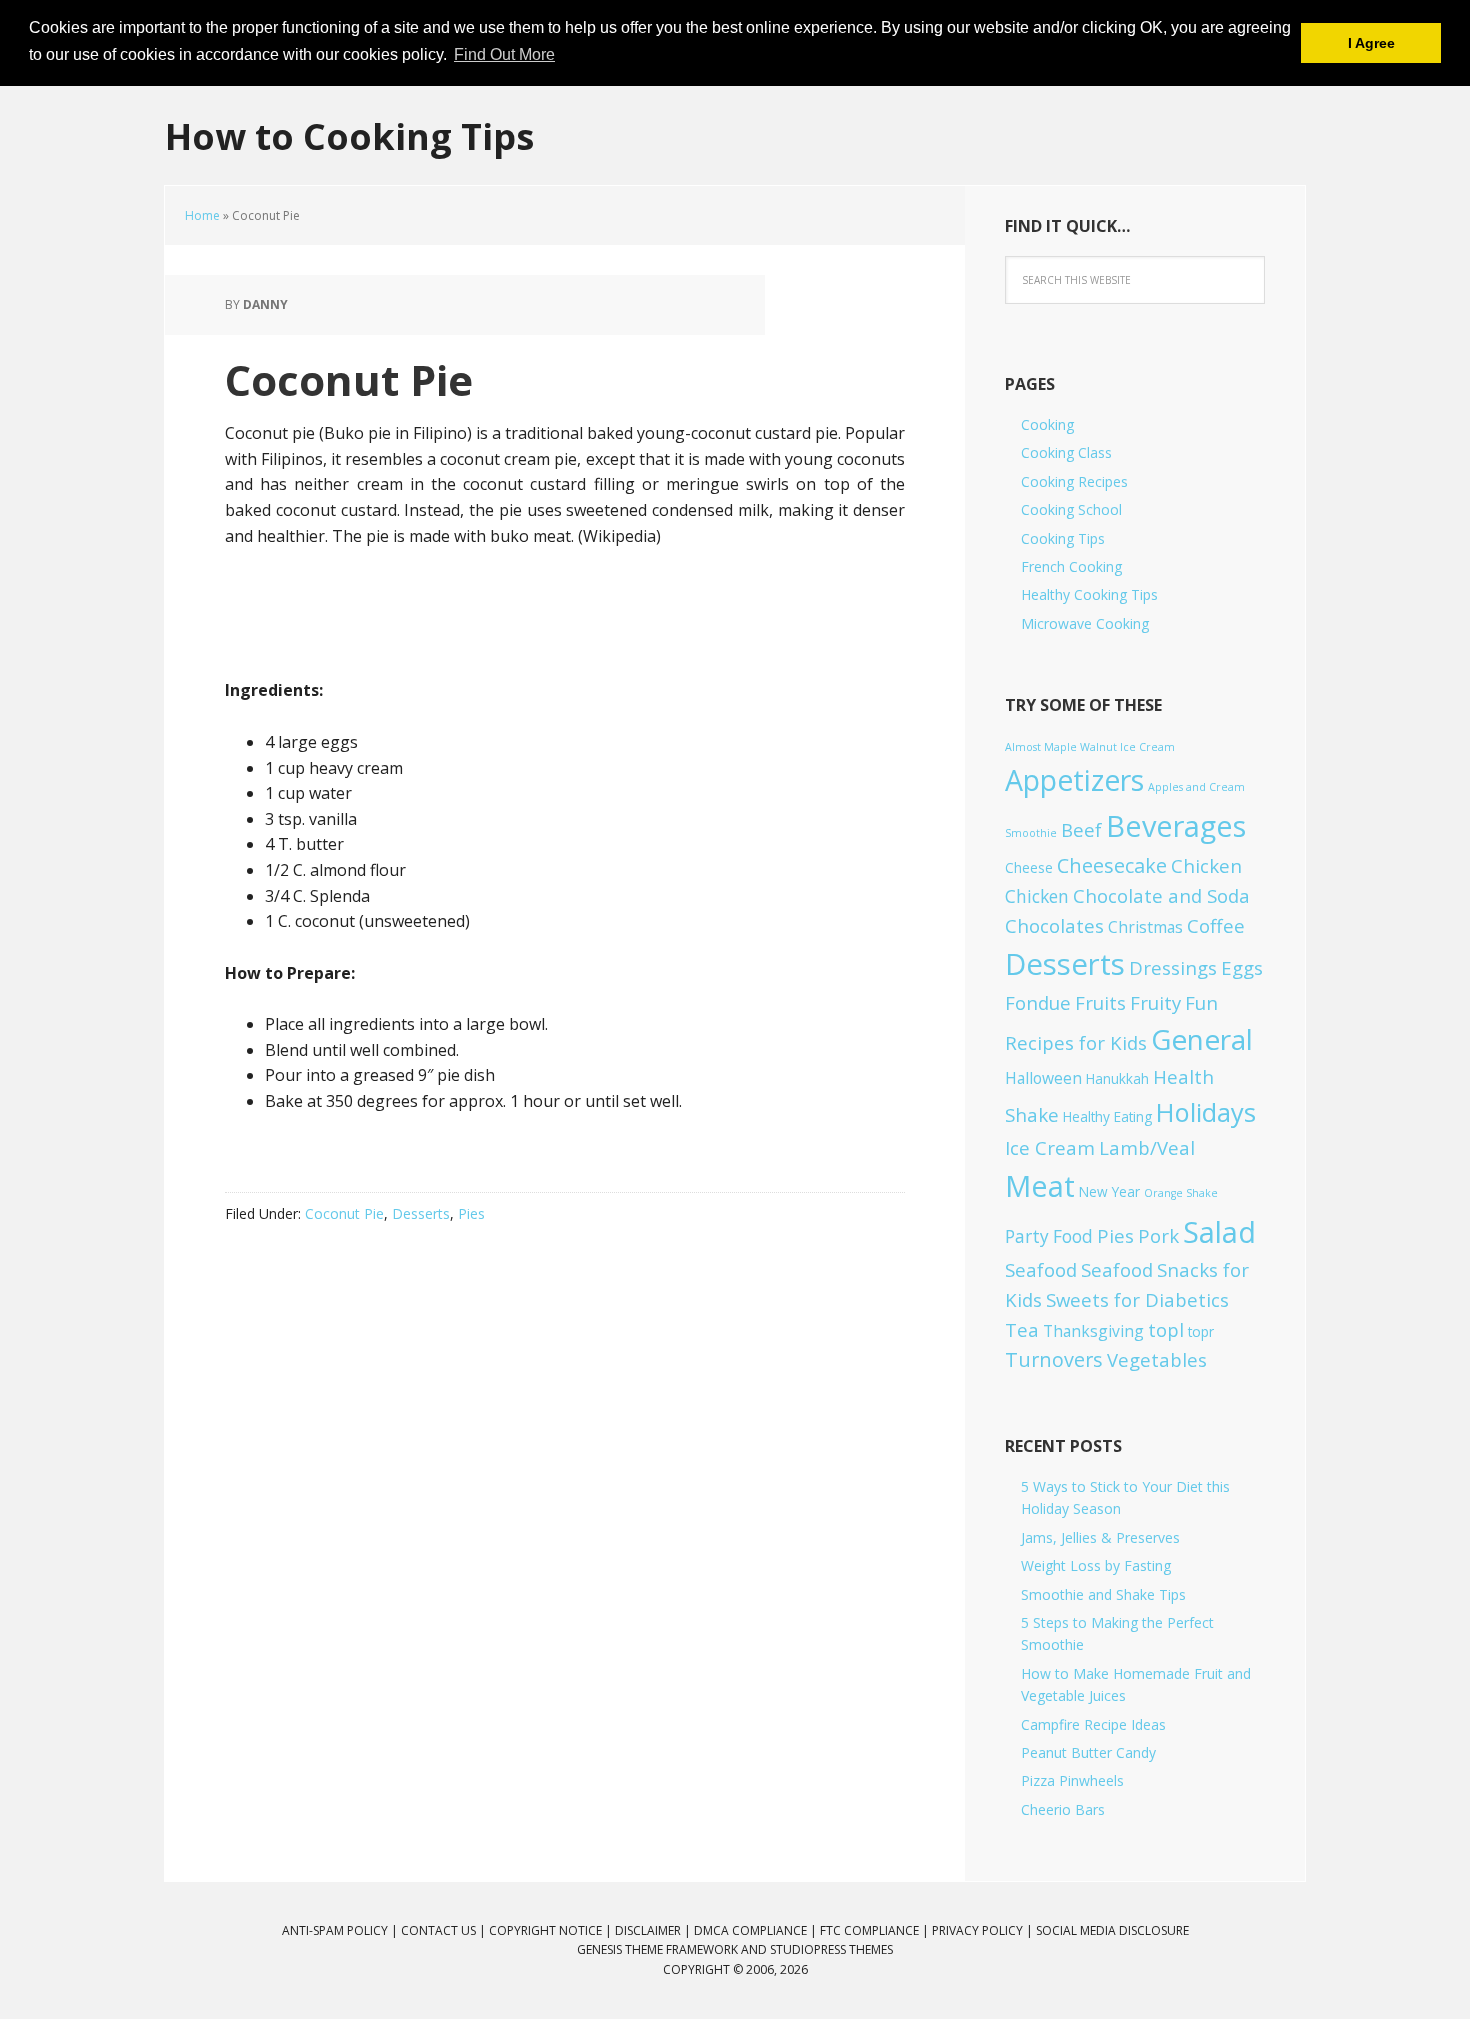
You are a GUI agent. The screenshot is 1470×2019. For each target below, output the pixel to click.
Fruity (1155, 1002)
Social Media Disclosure (1112, 1930)
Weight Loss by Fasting (1096, 1565)
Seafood (1041, 1269)
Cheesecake (1112, 865)
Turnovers (1054, 1359)
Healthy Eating (1107, 1116)
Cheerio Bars (1063, 1809)
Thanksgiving (1093, 1331)
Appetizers (1074, 780)
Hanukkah (1117, 1078)
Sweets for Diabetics (1137, 1299)
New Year (1109, 1191)
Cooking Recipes (1074, 481)
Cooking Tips (1063, 538)
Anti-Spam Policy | (341, 1930)
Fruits (1100, 1002)
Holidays (1206, 1112)
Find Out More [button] (504, 54)
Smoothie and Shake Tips (1103, 1594)
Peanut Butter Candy (1088, 1752)
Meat (1040, 1185)
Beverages (1176, 825)
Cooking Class (1066, 452)
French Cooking (1071, 566)
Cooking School (1071, 509)
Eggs (1242, 967)
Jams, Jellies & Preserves (1100, 1537)
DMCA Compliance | (757, 1930)
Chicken (1206, 865)
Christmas (1145, 927)
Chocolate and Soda (1161, 895)
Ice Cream (1050, 1147)
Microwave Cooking (1085, 623)
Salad (1219, 1231)
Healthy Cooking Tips (1089, 594)
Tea (1022, 1329)
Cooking (1047, 424)
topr (1201, 1331)
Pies (471, 1213)
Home (202, 215)
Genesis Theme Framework (657, 1949)
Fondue (1038, 1002)
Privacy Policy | (984, 1930)
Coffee (1216, 925)
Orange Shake (1181, 1193)
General (1202, 1039)
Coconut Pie (344, 1213)
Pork (1158, 1235)
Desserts (421, 1213)
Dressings (1173, 967)
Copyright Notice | (552, 1930)
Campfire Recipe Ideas (1093, 1724)
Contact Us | (445, 1930)
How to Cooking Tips (349, 135)
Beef (1081, 829)
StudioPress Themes (831, 1949)
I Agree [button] (1371, 43)
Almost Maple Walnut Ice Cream (1090, 747)
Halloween (1043, 1078)
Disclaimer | (654, 1930)
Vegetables (1157, 1359)
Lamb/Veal (1147, 1147)
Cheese (1029, 867)
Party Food (1049, 1236)
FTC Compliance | (876, 1930)
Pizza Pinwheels (1072, 1780)
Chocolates (1054, 925)
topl (1166, 1329)
